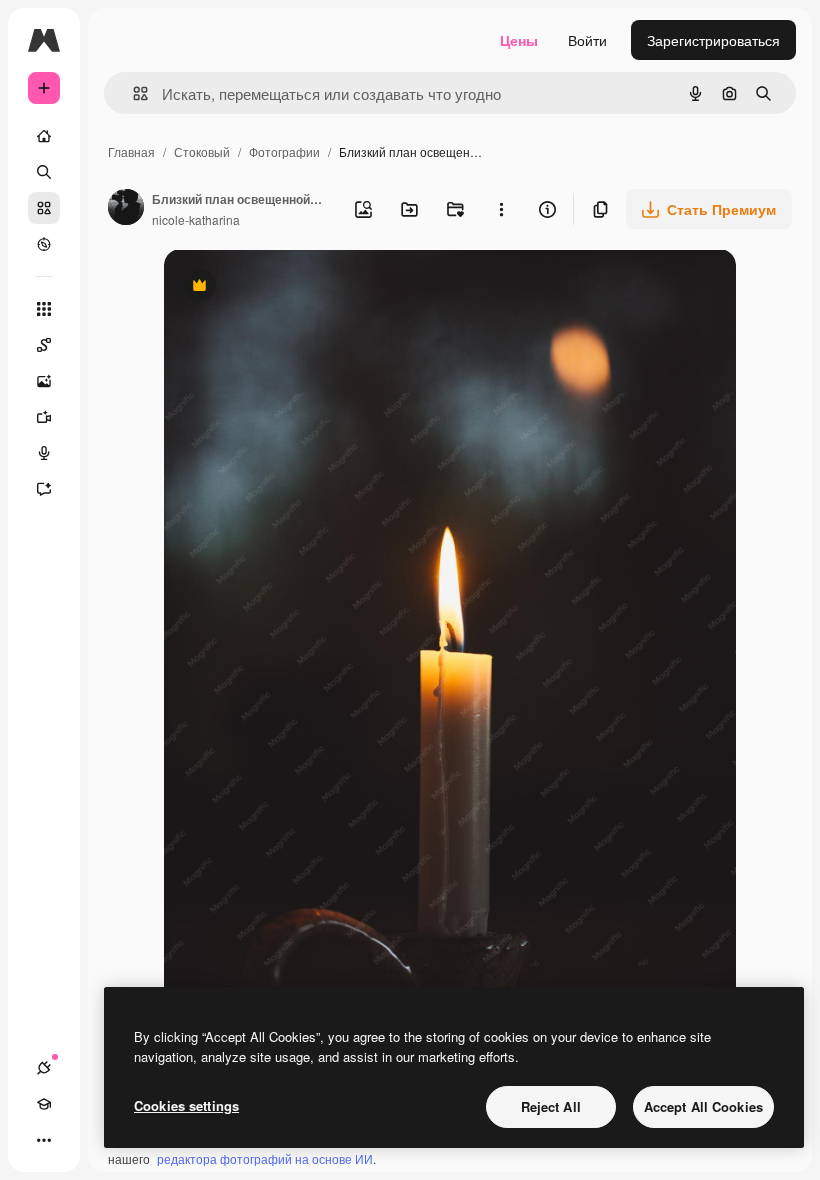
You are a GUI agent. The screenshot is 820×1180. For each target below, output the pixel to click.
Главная (131, 151)
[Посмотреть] (44, 244)
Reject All (551, 1106)
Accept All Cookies (703, 1106)
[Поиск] (44, 172)
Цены (519, 40)
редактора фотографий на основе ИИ (265, 1158)
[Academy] (44, 1104)
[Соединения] (44, 1068)
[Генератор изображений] (44, 381)
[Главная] (44, 136)
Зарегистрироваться (713, 40)
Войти (587, 40)
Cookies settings (186, 1105)
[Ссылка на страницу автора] (126, 209)
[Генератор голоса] (44, 453)
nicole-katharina (196, 219)
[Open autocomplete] (132, 93)
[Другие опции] (501, 209)
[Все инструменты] (44, 309)
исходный (298, 287)
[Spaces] (44, 345)
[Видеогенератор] (44, 417)
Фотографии (284, 151)
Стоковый (202, 151)
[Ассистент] (44, 489)
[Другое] (44, 1140)
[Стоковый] (44, 208)
